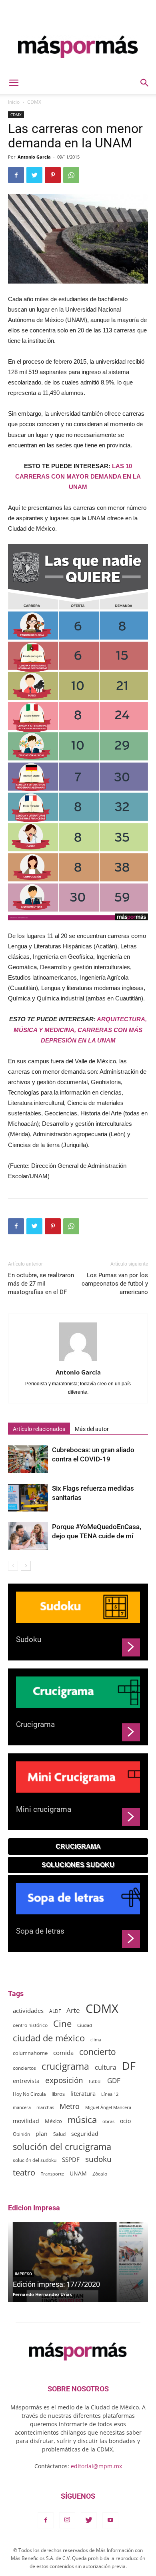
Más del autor (92, 1429)
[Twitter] (89, 2520)
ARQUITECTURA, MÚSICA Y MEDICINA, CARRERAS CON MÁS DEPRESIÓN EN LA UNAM (80, 1029)
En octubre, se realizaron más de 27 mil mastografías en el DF (41, 1284)
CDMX (34, 102)
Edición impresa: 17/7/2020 (56, 2284)
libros (58, 2094)
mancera (22, 2107)
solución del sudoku (35, 2160)
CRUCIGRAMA (78, 1846)
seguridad (85, 2134)
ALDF (55, 2011)
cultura (106, 2068)
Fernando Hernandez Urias (42, 2294)
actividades (28, 2010)
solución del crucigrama (62, 2146)
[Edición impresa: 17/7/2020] (78, 2262)
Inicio (14, 102)
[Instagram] (67, 2520)
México (53, 2121)
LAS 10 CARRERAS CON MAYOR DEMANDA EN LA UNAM (78, 476)
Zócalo (100, 2174)
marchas (45, 2107)
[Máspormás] (78, 47)
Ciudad (85, 2025)
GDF (114, 2080)
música (82, 2120)
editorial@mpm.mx (96, 2466)
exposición (64, 2080)
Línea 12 (110, 2094)
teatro (24, 2172)
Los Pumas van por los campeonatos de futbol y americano (115, 1284)
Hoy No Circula (29, 2094)
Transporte (52, 2174)
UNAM (78, 2173)
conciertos (24, 2068)
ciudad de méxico (49, 2038)
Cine (62, 2024)
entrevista (26, 2081)
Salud (59, 2134)
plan (42, 2134)
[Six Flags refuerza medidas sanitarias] (28, 1498)
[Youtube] (110, 2520)
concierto (98, 2052)
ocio (125, 2121)
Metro (70, 2106)
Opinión (21, 2134)
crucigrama (65, 2066)
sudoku (98, 2159)
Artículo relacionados (39, 1429)
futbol (95, 2081)
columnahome (30, 2053)
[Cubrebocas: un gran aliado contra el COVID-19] (28, 1459)
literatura (83, 2093)
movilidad (26, 2121)
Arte (73, 2010)
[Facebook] (46, 2520)
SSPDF (71, 2159)
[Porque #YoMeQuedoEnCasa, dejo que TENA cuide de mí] (28, 1536)
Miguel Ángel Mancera (108, 2107)
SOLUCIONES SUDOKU (78, 1865)
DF (129, 2066)
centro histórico (30, 2025)
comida (63, 2053)
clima (96, 2040)
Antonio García (34, 157)
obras (108, 2121)
